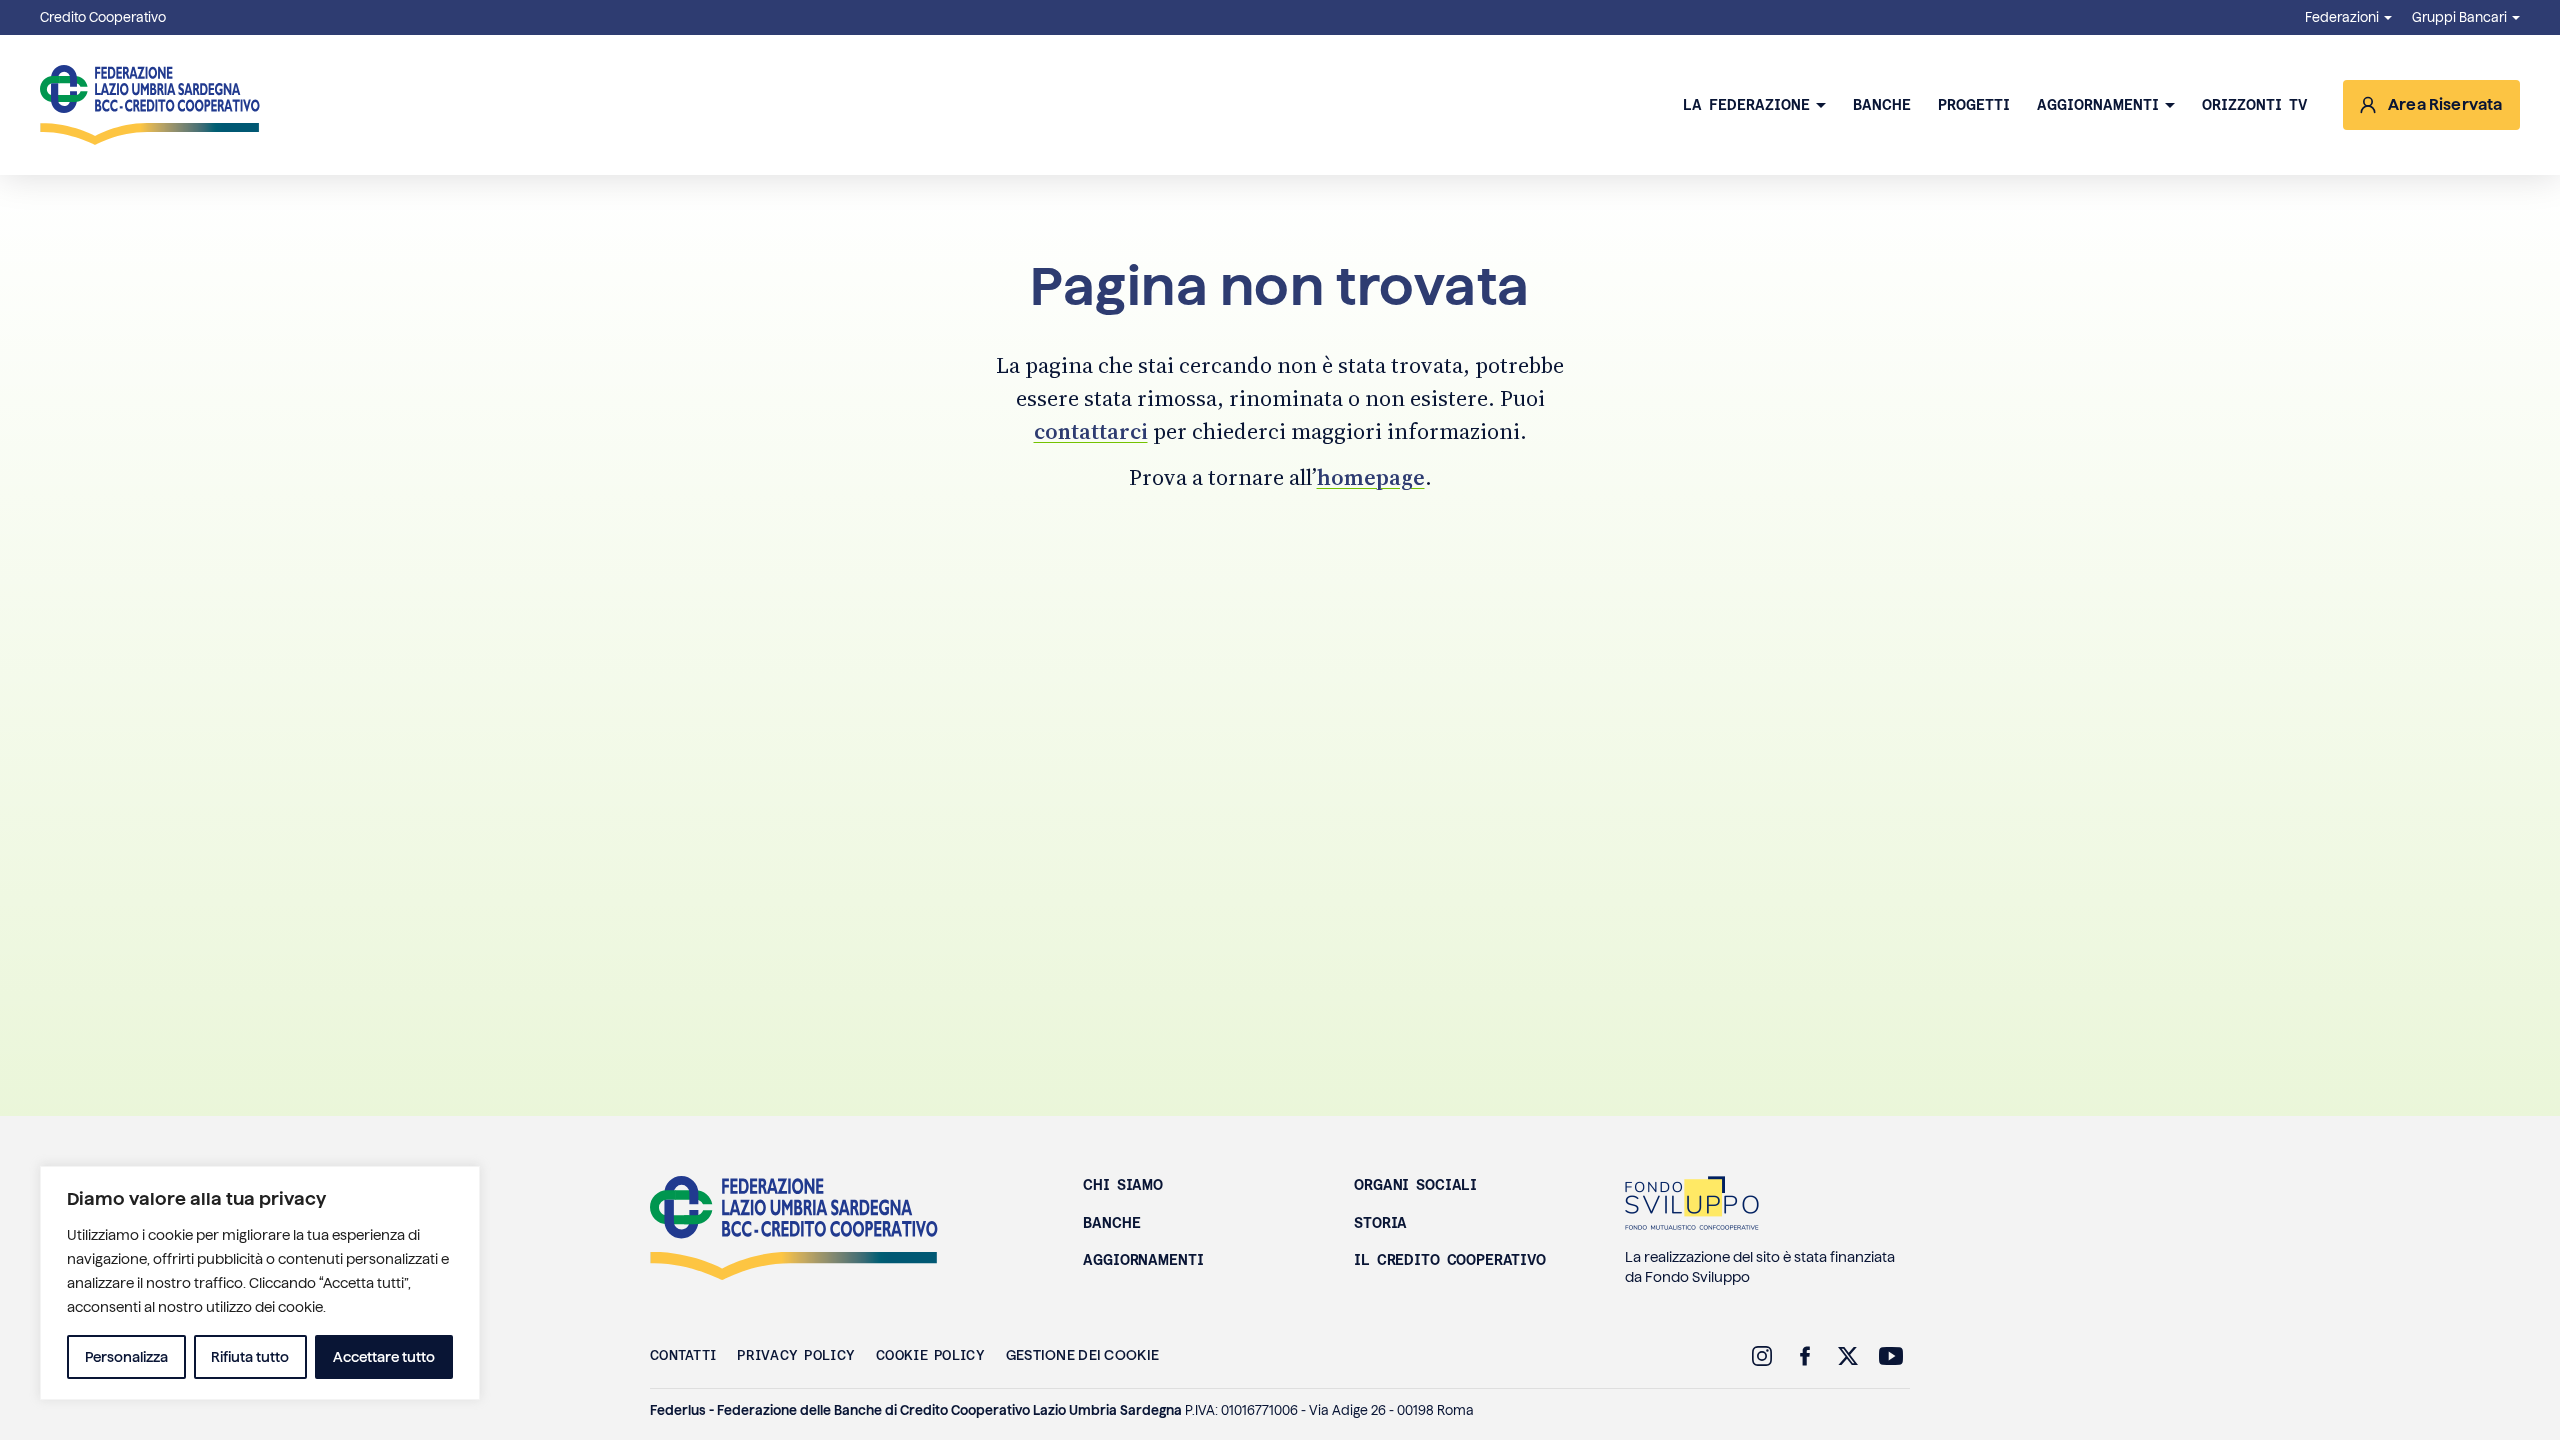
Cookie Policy (930, 1355)
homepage (1371, 477)
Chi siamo (1123, 1185)
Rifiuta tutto (250, 1357)
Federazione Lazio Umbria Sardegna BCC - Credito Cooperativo (794, 1228)
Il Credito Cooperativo (1450, 1260)
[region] (260, 1283)
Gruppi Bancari (2459, 17)
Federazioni (2342, 17)
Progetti (1974, 105)
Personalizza (126, 1357)
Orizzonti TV (2254, 105)
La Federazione (1746, 105)
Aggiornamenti (2098, 105)
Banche (1882, 105)
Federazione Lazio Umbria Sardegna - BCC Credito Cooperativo (150, 105)
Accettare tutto (384, 1357)
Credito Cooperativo (103, 17)
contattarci (1091, 431)
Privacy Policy (796, 1355)
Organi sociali (1415, 1185)
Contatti (683, 1355)
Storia (1380, 1223)
